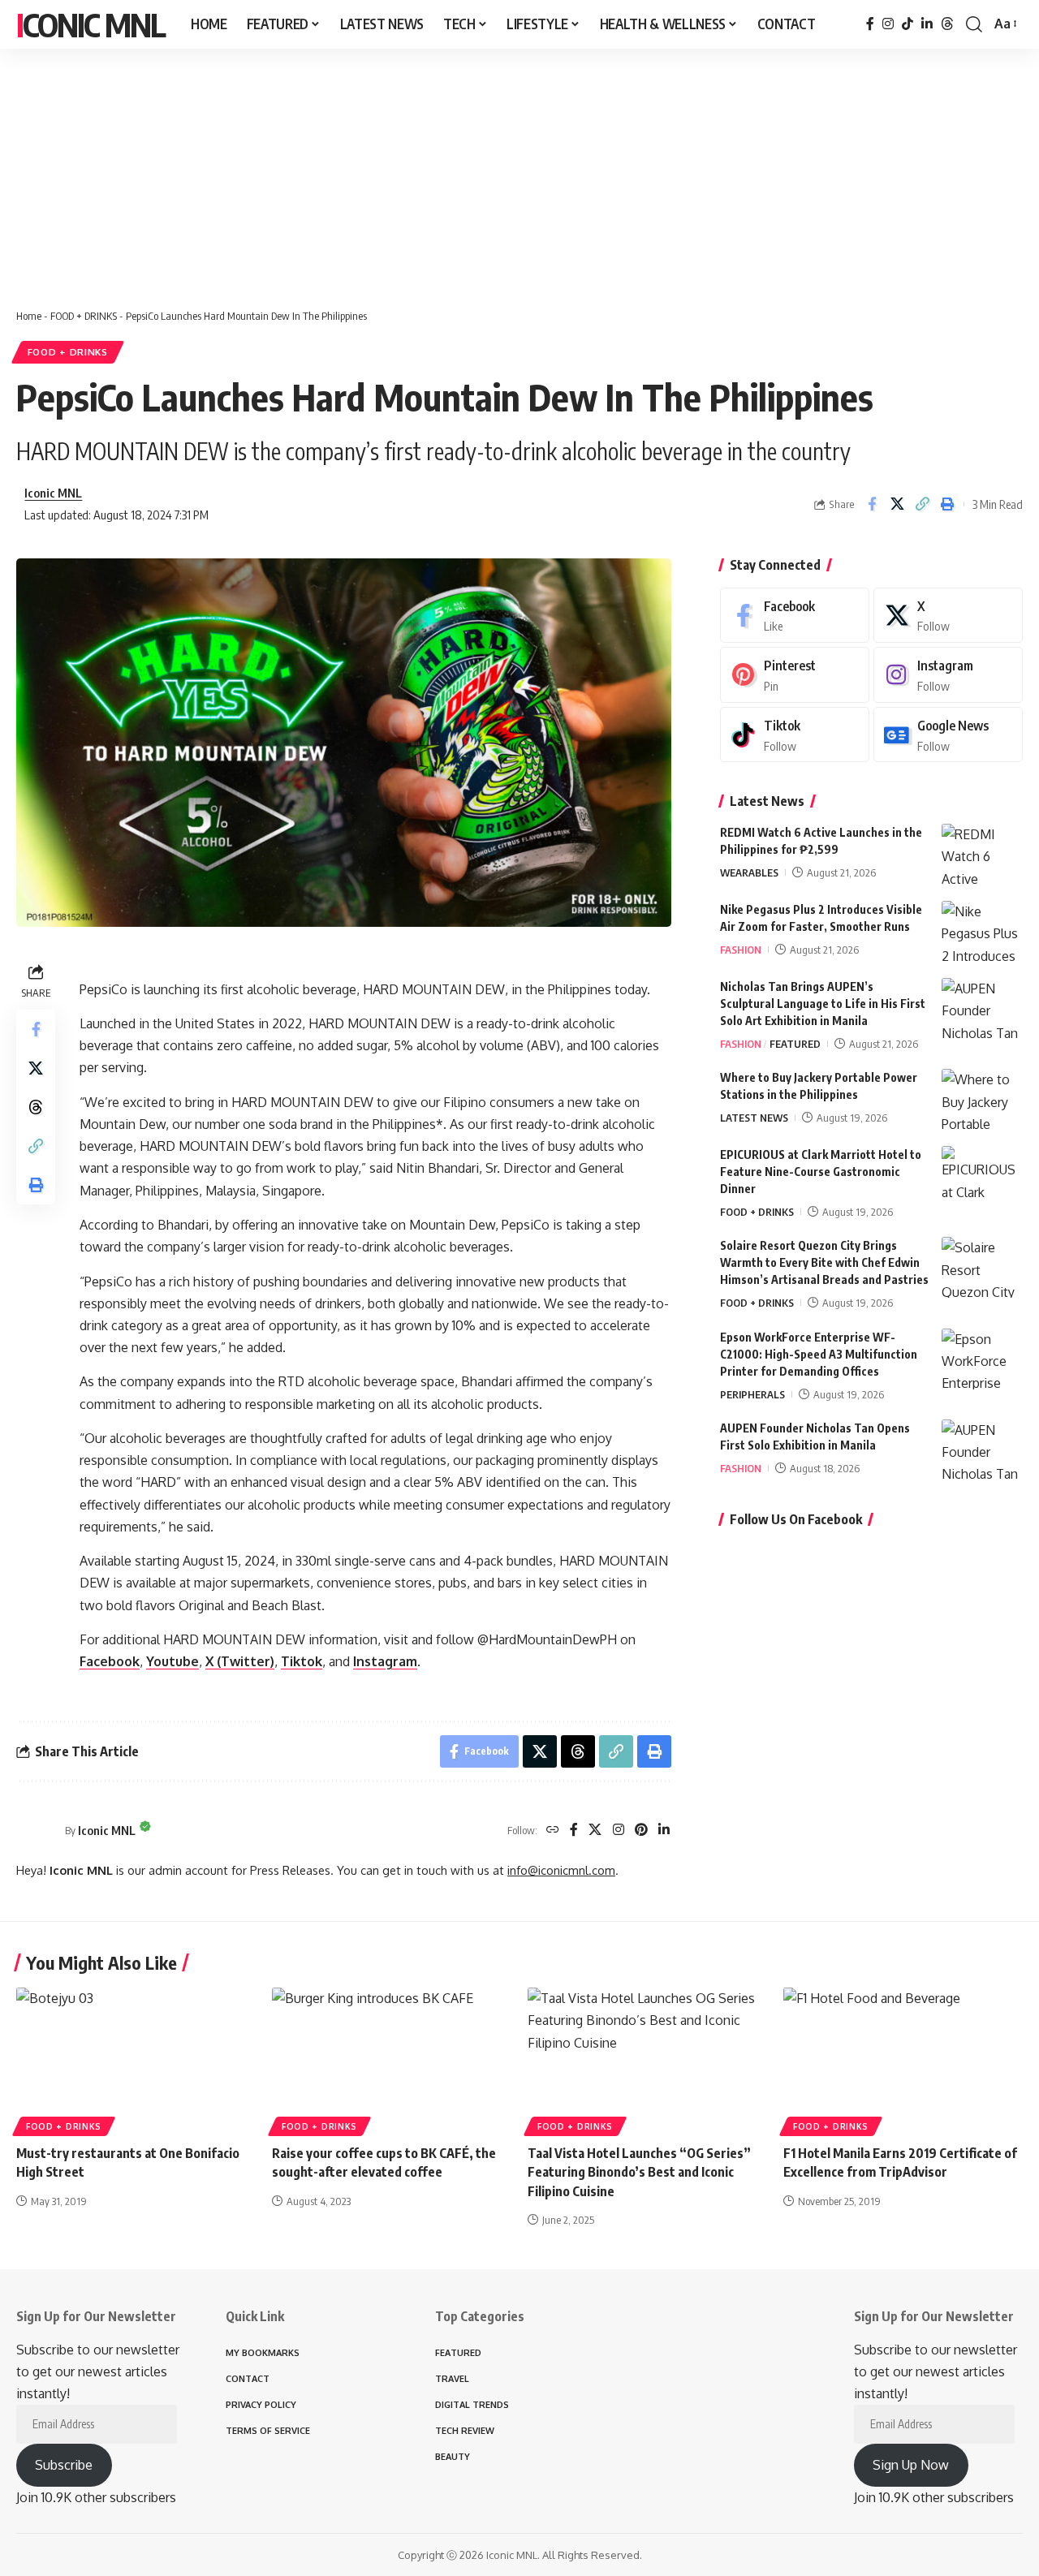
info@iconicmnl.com (561, 1870)
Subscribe (64, 2465)
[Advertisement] (519, 170)
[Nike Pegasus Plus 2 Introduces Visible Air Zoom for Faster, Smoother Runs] (982, 931)
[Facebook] (870, 24)
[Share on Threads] (36, 1107)
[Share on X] (897, 504)
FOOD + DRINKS (84, 316)
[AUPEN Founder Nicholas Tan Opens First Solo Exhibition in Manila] (982, 1450)
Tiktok (302, 1661)
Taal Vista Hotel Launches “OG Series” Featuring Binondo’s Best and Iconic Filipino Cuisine (639, 2172)
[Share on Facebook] (872, 504)
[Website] (553, 1831)
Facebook (110, 1661)
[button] (974, 24)
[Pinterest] (641, 1831)
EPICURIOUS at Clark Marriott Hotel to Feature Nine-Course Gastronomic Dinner (821, 1172)
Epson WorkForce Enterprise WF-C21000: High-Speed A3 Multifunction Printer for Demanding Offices (819, 1354)
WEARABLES (749, 872)
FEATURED (795, 1044)
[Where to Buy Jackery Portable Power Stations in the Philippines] (982, 1099)
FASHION (741, 950)
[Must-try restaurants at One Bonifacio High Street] (136, 2059)
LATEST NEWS (754, 1118)
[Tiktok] (795, 735)
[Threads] (947, 24)
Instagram (385, 1661)
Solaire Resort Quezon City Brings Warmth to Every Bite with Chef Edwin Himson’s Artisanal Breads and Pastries (824, 1262)
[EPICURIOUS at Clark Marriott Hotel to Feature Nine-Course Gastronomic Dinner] (982, 1176)
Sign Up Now (911, 2465)
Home (29, 316)
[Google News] (948, 735)
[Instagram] (888, 24)
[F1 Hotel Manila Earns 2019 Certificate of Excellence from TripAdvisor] (903, 2059)
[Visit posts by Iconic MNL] (37, 1830)
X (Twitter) (240, 1661)
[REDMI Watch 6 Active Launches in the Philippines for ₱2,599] (982, 854)
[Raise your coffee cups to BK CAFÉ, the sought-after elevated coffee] (392, 2059)
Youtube (172, 1661)
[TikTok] (908, 24)
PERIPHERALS (752, 1394)
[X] (595, 1831)
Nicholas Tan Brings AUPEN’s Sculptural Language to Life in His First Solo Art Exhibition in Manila (823, 1004)
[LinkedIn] (927, 24)
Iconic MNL (91, 24)
